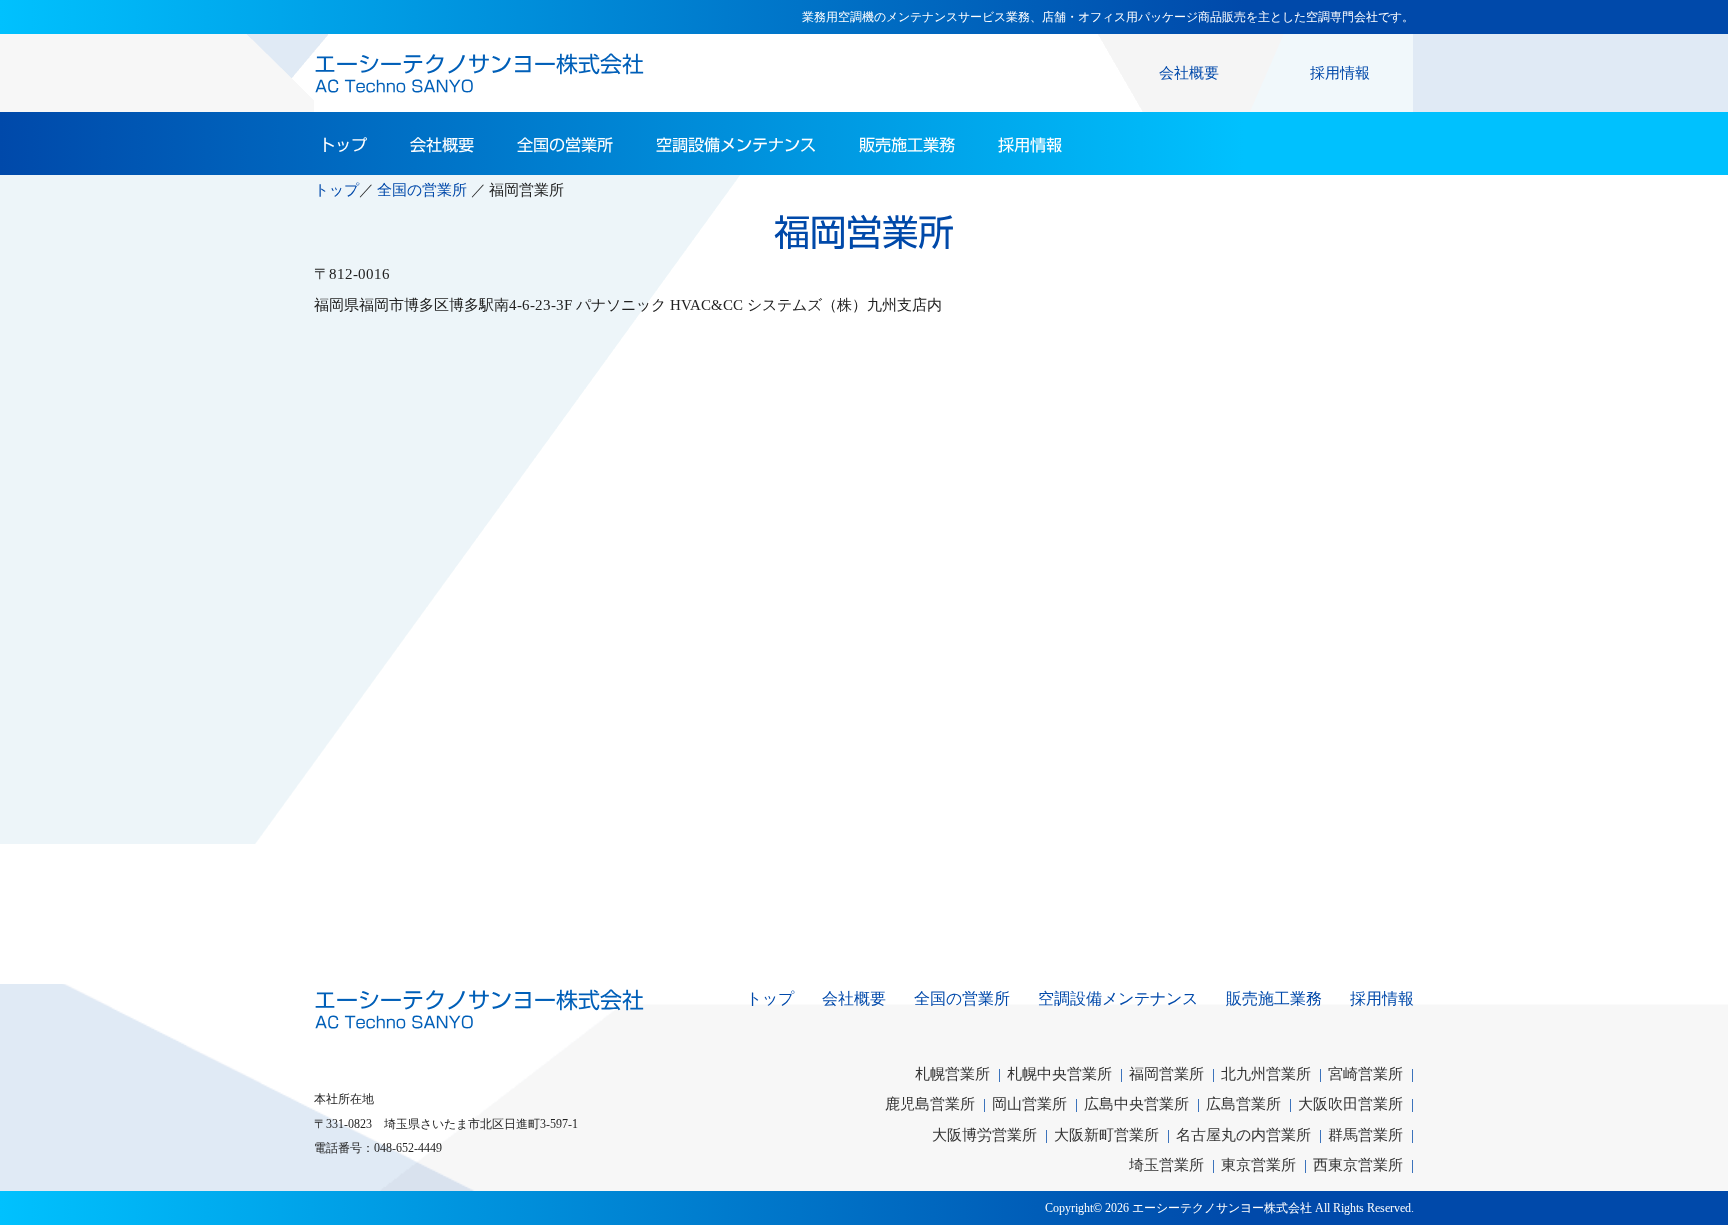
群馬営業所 (1365, 1134)
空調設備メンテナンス (736, 145)
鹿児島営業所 (930, 1103)
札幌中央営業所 (1059, 1073)
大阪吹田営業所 (1350, 1103)
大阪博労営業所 (984, 1134)
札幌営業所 (952, 1073)
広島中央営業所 (1136, 1103)
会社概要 (1189, 72)
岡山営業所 (1029, 1103)
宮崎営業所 (1365, 1073)
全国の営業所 (565, 145)
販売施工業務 (907, 145)
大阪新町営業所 (1106, 1134)
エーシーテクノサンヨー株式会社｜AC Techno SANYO (479, 1009)
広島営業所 (1243, 1103)
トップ (343, 145)
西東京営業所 (1358, 1164)
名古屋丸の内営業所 (1243, 1134)
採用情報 (1340, 72)
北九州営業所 (1266, 1073)
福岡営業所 (1166, 1073)
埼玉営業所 (1166, 1164)
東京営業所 (1258, 1164)
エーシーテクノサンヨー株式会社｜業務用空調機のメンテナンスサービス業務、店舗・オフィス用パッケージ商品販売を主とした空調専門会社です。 (479, 73)
